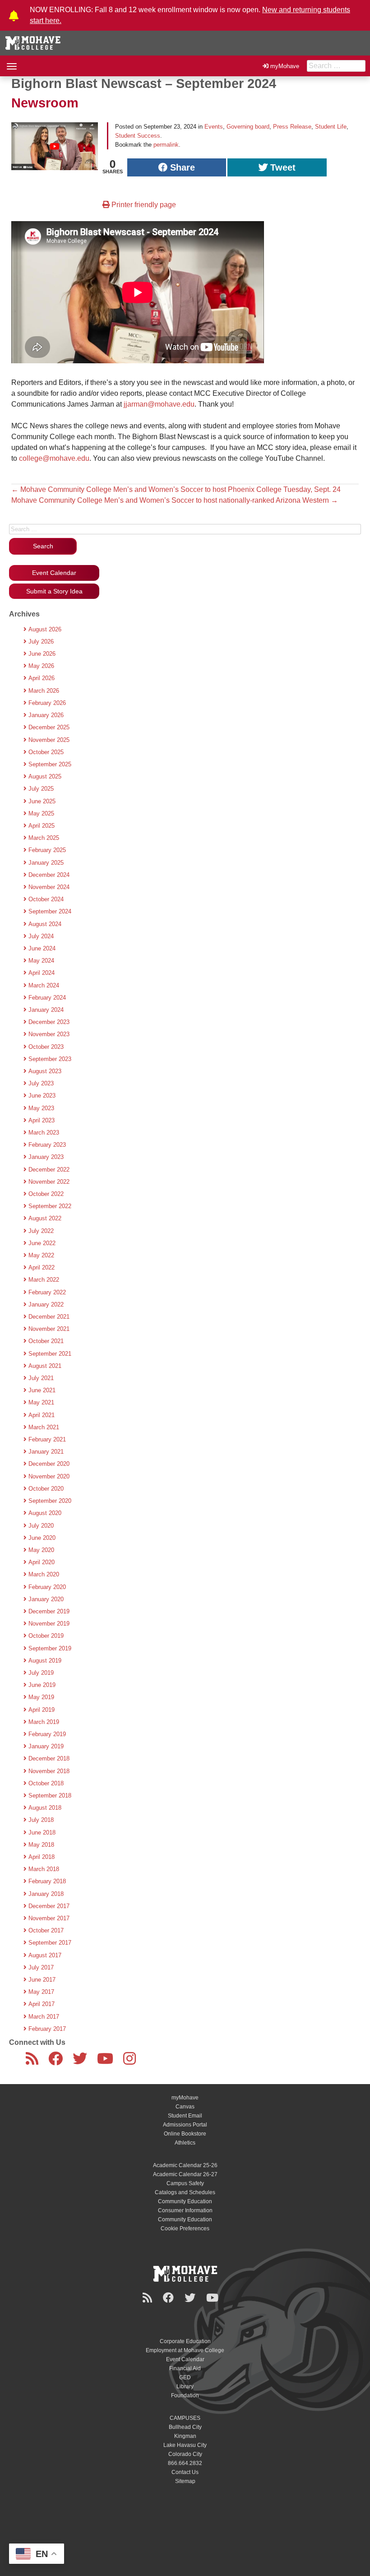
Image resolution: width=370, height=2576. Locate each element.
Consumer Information (185, 2210)
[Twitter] (82, 2062)
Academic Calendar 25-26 (185, 2165)
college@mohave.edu (54, 458)
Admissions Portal (185, 2125)
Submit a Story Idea (54, 591)
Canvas (185, 2107)
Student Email (185, 2116)
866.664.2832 (185, 2463)
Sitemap (185, 2481)
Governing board (248, 127)
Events (214, 127)
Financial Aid (185, 2368)
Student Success (138, 136)
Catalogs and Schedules (185, 2192)
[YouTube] (107, 2062)
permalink (166, 145)
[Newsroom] (34, 2062)
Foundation (185, 2395)
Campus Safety (185, 2183)
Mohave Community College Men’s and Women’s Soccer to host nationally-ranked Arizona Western (175, 500)
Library (185, 2386)
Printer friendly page (143, 205)
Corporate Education (185, 2341)
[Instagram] (131, 2062)
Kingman (185, 2436)
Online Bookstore (185, 2134)
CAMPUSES (185, 2418)
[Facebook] (57, 2062)
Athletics (185, 2143)
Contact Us (185, 2472)
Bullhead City (185, 2427)
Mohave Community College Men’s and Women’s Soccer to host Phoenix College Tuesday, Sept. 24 (176, 489)
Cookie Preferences (185, 2229)
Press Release (292, 127)
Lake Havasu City (185, 2445)
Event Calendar (54, 573)
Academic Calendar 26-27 (185, 2174)
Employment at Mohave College (185, 2350)
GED (185, 2377)
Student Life (331, 127)
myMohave (285, 66)
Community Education (185, 2201)
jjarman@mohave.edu (159, 404)
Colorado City (185, 2454)
